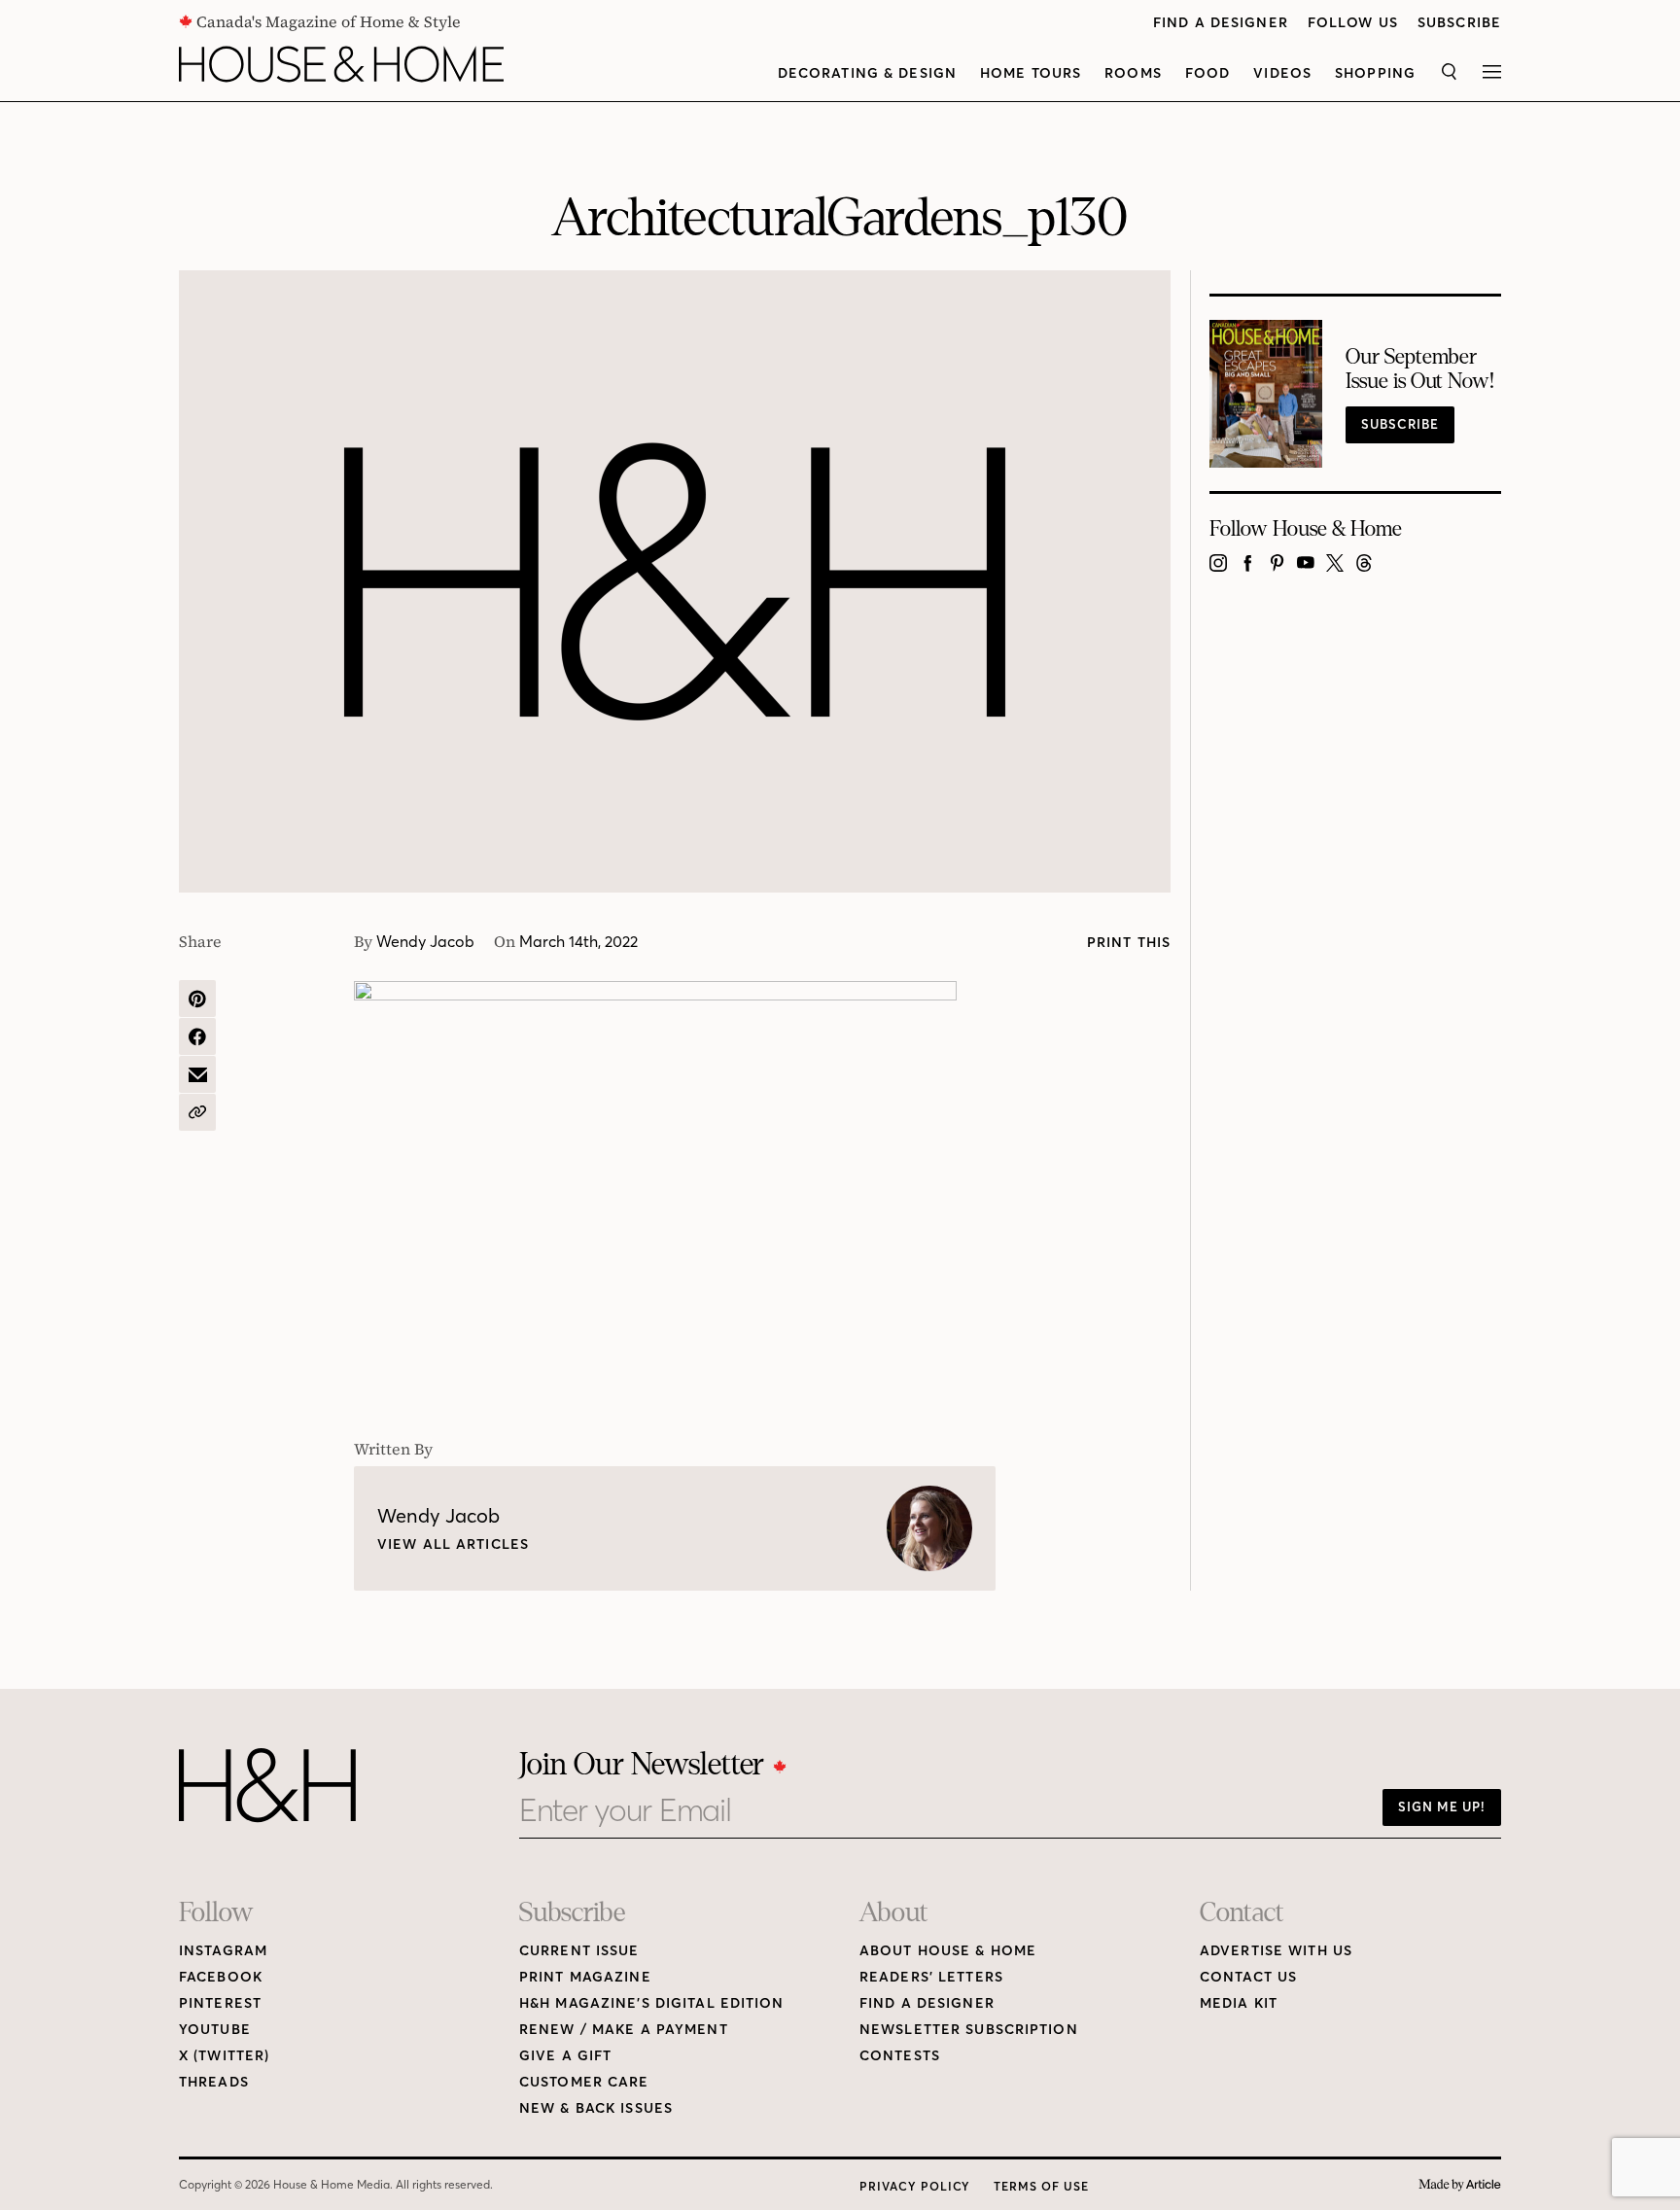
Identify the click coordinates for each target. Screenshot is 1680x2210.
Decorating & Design (867, 73)
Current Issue (579, 1951)
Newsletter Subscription (969, 2030)
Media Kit (1239, 2003)
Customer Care (584, 2082)
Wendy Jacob (425, 941)
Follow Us (1353, 23)
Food (1207, 73)
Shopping (1375, 73)
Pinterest (220, 2003)
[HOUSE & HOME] (341, 64)
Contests (900, 2056)
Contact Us (1248, 1977)
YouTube (215, 2030)
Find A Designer (1221, 23)
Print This (1129, 943)
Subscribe (1459, 23)
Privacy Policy (915, 2186)
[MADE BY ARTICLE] (1460, 2185)
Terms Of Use (1041, 2186)
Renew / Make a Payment (624, 2030)
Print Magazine (585, 1977)
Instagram (223, 1951)
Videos (1282, 73)
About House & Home (948, 1951)
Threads (214, 2082)
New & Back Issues (596, 2108)
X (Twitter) (224, 2056)
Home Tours (1031, 73)
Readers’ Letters (931, 1977)
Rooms (1133, 73)
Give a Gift (565, 2056)
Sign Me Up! (1442, 1807)
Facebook (221, 1977)
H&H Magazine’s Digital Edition (652, 2003)
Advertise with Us (1276, 1951)
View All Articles (453, 1544)
